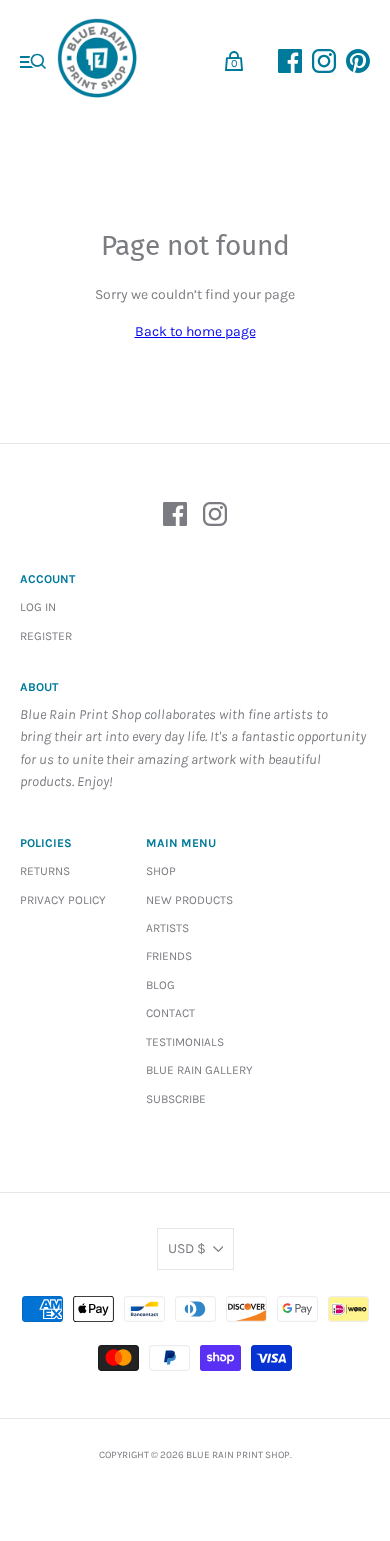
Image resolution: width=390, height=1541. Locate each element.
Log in (38, 607)
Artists (167, 928)
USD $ (187, 1248)
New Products (189, 900)
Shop (161, 871)
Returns (45, 871)
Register (46, 636)
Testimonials (185, 1042)
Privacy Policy (63, 900)
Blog (160, 985)
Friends (169, 956)
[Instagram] (215, 517)
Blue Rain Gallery (199, 1070)
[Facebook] (175, 517)
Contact (170, 1013)
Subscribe (176, 1099)
